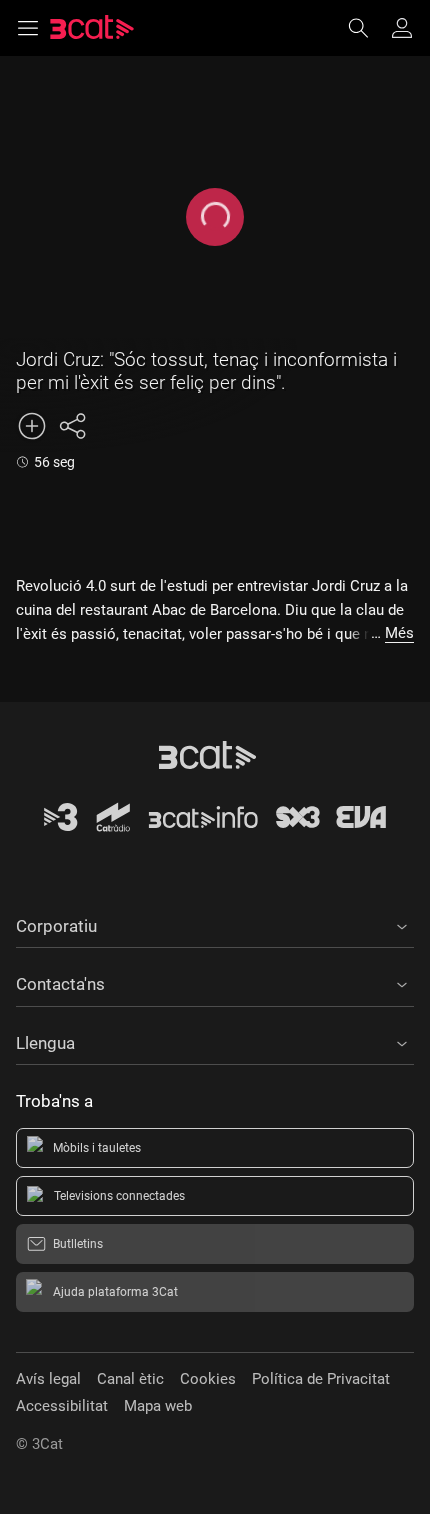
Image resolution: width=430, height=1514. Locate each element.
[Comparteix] (72, 426)
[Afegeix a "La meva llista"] (32, 426)
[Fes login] (402, 28)
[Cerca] (368, 28)
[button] (215, 923)
